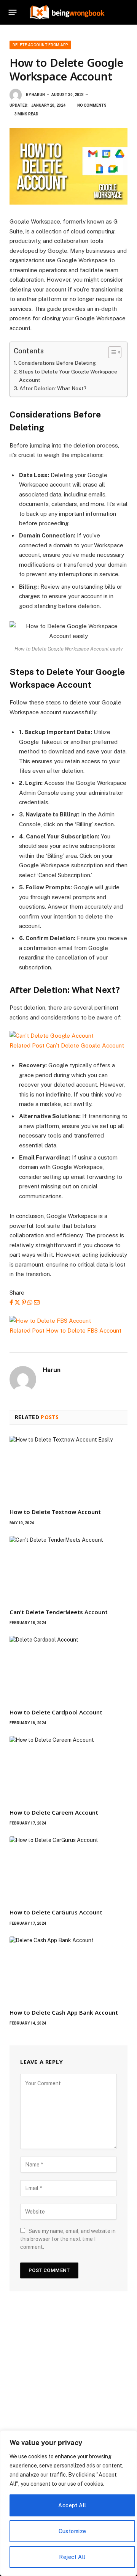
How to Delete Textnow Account (55, 1512)
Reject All (72, 2557)
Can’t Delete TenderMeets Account (59, 1612)
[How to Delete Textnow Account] (68, 1469)
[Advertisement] (68, 2382)
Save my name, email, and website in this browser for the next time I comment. (68, 2239)
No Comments (92, 105)
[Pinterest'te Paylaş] (24, 1302)
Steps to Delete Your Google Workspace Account (68, 376)
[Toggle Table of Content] (111, 352)
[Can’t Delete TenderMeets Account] (68, 1569)
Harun (38, 95)
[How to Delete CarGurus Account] (68, 1869)
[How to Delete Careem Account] (68, 1769)
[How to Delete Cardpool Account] (68, 1669)
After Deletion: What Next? (53, 388)
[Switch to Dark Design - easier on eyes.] (116, 12)
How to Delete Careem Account (54, 1812)
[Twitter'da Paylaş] (17, 1302)
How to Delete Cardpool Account (56, 1712)
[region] (68, 2503)
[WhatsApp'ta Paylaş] (30, 1302)
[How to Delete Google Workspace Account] (68, 166)
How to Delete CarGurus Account (56, 1912)
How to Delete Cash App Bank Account (64, 2012)
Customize (72, 2531)
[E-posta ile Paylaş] (37, 1302)
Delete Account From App (40, 45)
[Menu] (13, 12)
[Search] (127, 12)
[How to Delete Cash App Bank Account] (68, 1969)
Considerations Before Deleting (57, 363)
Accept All (72, 2505)
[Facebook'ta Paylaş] (11, 1302)
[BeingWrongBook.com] (67, 12)
